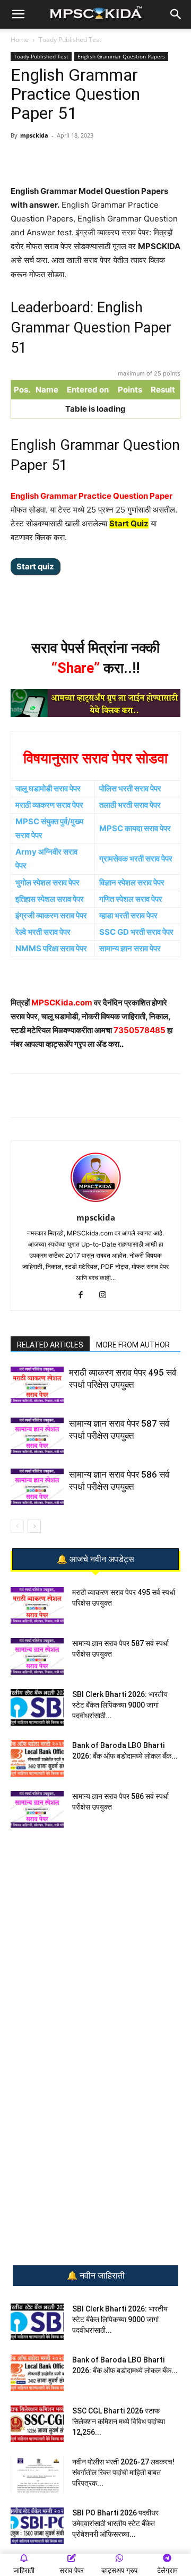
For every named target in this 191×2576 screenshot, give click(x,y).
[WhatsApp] (55, 159)
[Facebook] (103, 159)
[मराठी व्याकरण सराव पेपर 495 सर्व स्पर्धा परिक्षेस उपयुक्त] (37, 1385)
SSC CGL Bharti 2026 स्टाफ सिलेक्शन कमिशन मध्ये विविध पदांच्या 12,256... (119, 2421)
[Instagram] (107, 1295)
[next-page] (34, 1526)
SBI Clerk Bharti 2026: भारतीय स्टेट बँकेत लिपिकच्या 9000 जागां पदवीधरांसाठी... (120, 1705)
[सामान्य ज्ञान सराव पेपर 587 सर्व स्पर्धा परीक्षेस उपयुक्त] (37, 1436)
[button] (18, 14)
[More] (153, 159)
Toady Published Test (70, 40)
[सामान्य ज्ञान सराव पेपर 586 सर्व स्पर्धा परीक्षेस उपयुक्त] (37, 1487)
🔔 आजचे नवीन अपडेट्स (95, 1559)
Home (20, 40)
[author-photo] (95, 1203)
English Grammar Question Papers (121, 56)
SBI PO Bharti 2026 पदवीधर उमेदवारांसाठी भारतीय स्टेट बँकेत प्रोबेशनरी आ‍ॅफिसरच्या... (115, 2523)
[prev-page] (17, 1526)
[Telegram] (79, 159)
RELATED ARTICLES (50, 1345)
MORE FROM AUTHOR (133, 1345)
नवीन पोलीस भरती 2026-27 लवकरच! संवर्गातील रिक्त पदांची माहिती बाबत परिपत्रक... (123, 2472)
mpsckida (34, 135)
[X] (128, 159)
